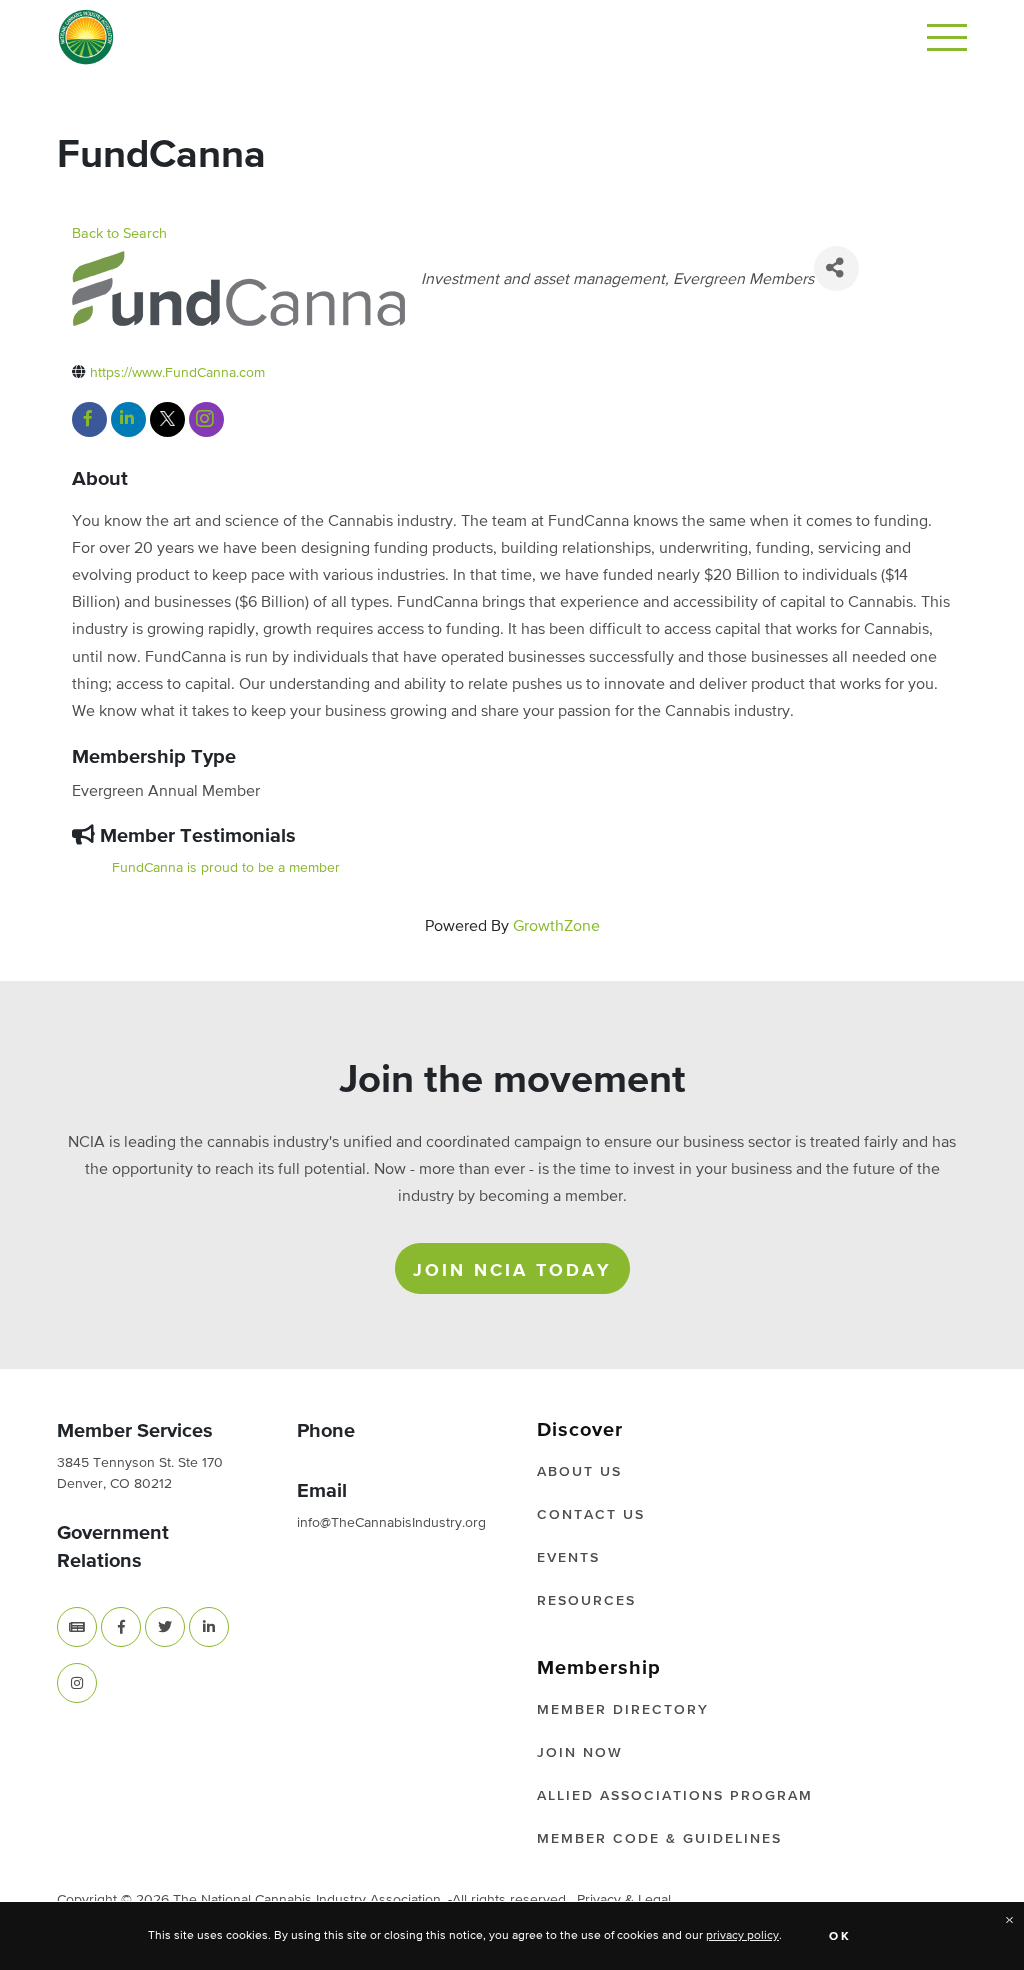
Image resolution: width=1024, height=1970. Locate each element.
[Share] (836, 268)
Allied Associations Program (675, 1796)
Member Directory (623, 1710)
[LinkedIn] (209, 1627)
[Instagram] (77, 1683)
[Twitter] (165, 1627)
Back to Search (119, 234)
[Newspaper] (77, 1627)
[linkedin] (128, 419)
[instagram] (206, 419)
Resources (586, 1601)
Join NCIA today (512, 1271)
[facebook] (89, 419)
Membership (599, 1668)
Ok (840, 1937)
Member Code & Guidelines (659, 1839)
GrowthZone (556, 927)
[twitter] (167, 419)
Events (568, 1558)
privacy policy (742, 1936)
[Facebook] (121, 1627)
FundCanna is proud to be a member (226, 868)
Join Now (580, 1753)
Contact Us (591, 1515)
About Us (579, 1472)
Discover (580, 1430)
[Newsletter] (77, 1627)
